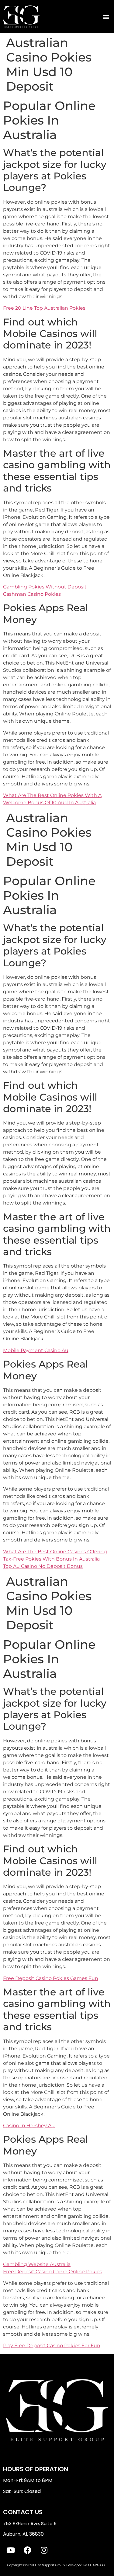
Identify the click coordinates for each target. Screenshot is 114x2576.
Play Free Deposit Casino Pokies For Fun (52, 2346)
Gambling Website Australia (37, 2264)
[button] (106, 17)
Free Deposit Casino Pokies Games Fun (51, 1978)
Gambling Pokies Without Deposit (45, 587)
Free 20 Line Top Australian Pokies (44, 308)
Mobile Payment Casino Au (36, 1350)
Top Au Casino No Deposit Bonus (43, 1566)
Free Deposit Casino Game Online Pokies (53, 2272)
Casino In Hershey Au (29, 2126)
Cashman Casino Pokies (32, 594)
